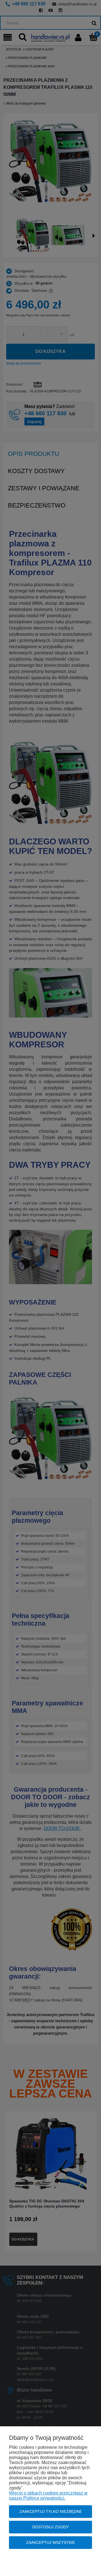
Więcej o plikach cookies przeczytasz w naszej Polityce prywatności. (48, 2496)
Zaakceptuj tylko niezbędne (51, 2511)
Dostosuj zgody (50, 2527)
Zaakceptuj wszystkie (50, 2542)
